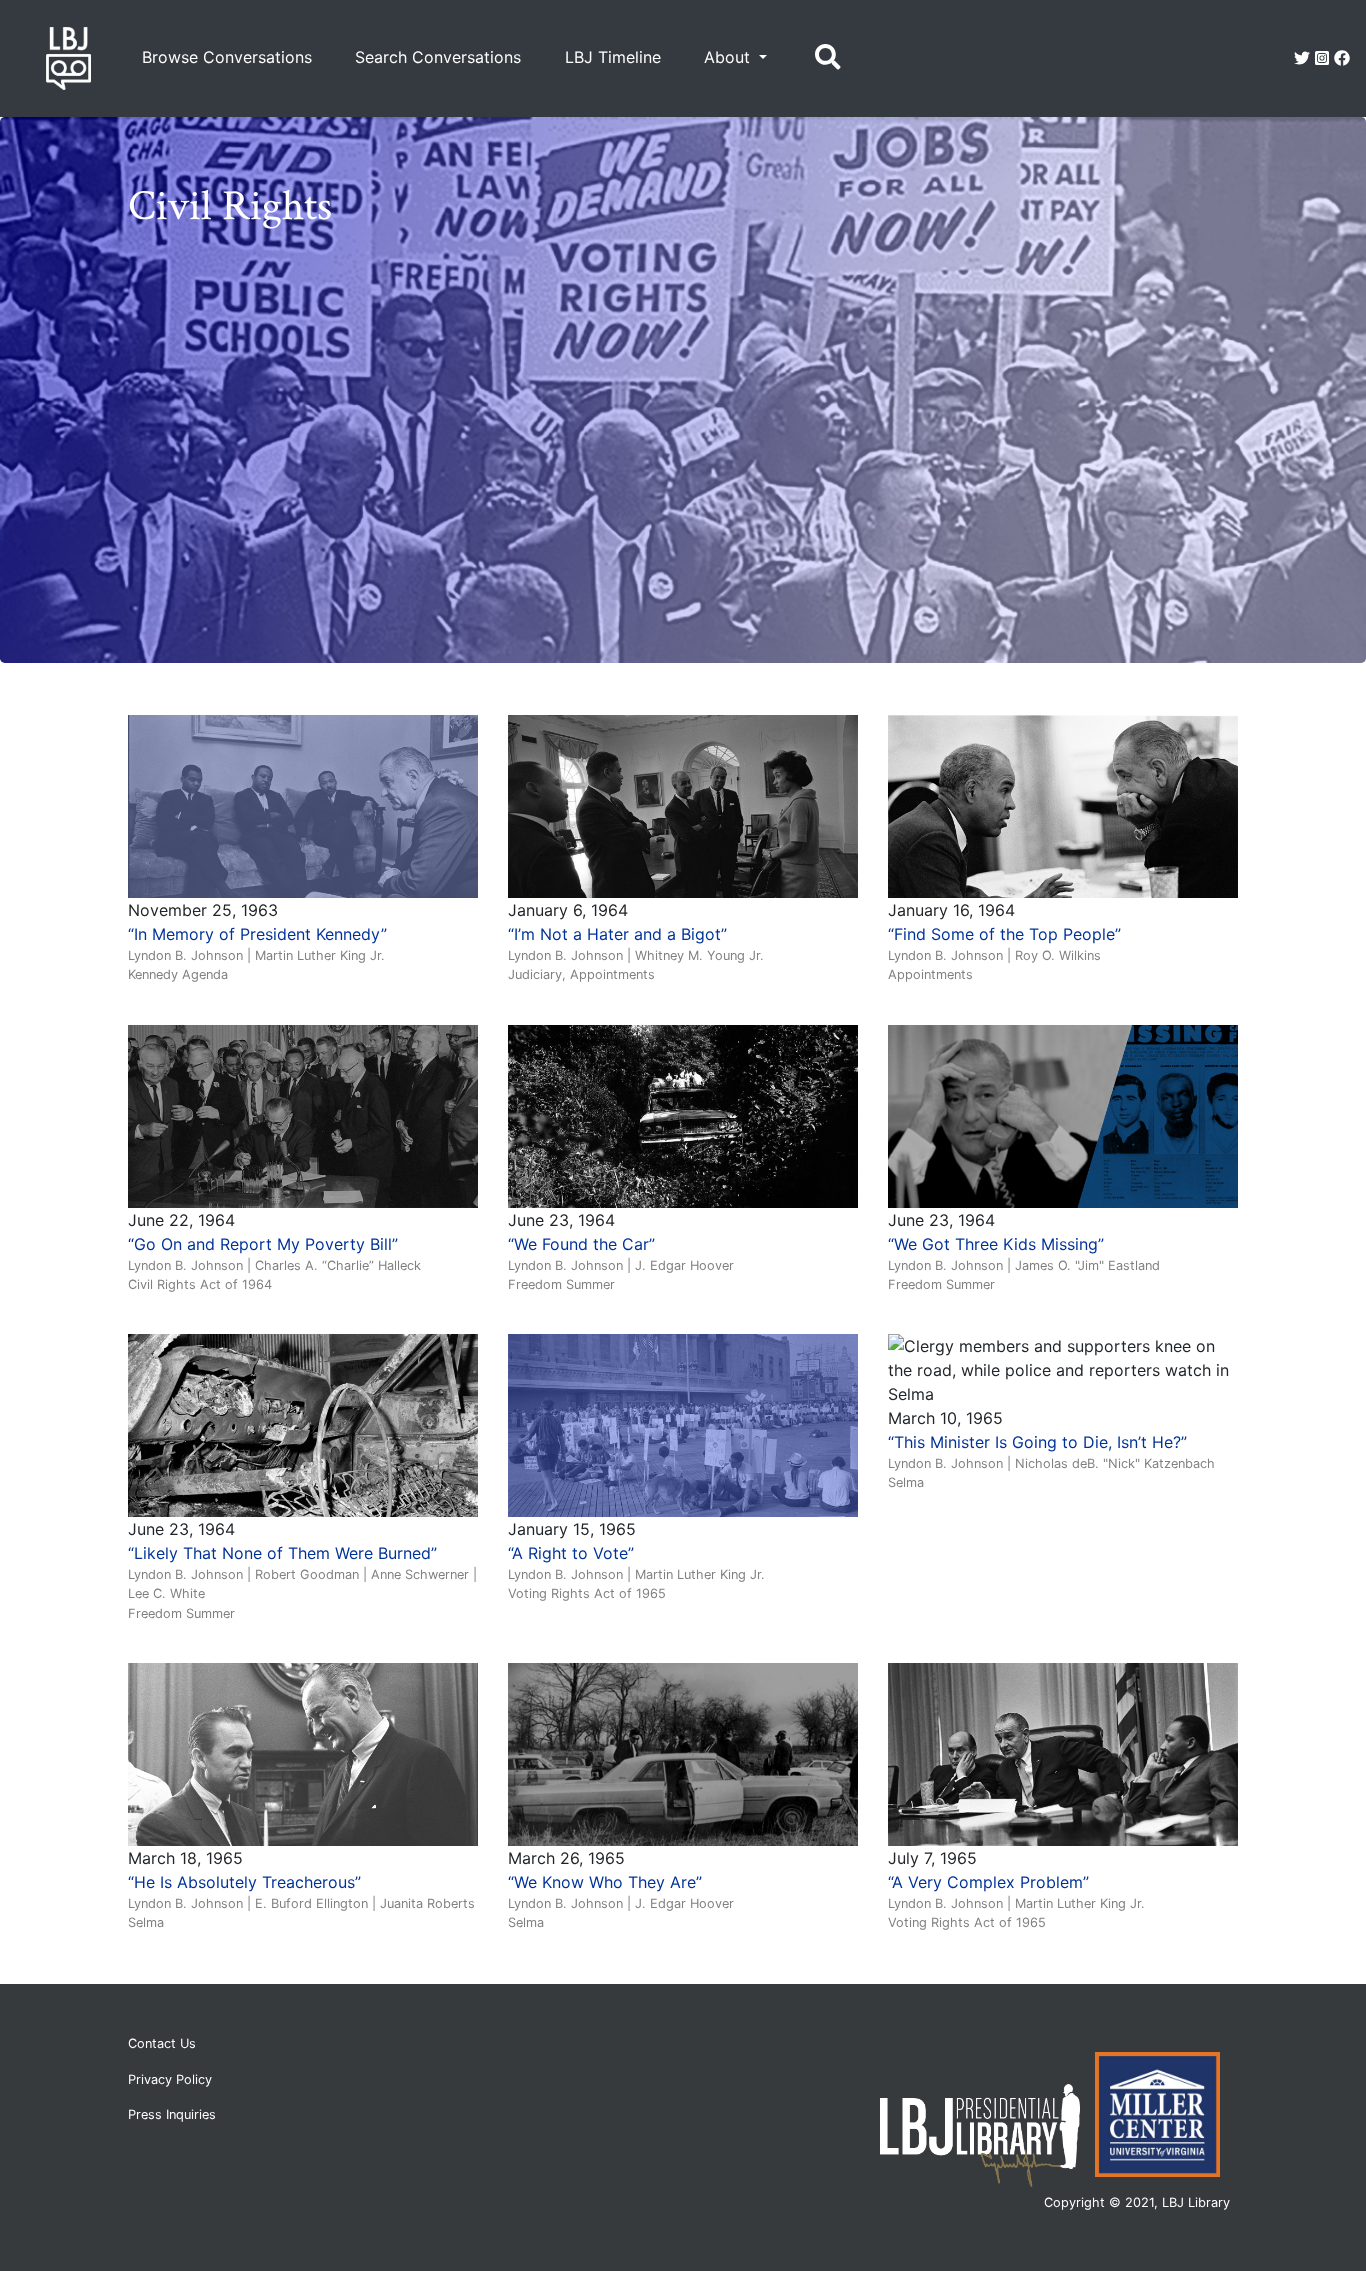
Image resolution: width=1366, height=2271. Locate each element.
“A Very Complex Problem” (988, 1882)
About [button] (729, 57)
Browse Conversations (227, 57)
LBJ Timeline (613, 57)
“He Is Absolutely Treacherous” (244, 1882)
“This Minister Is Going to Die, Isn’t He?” (1037, 1442)
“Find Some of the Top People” (1004, 934)
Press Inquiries (172, 2114)
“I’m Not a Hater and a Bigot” (617, 934)
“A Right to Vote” (571, 1553)
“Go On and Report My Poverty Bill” (263, 1244)
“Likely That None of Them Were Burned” (282, 1553)
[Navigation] (828, 58)
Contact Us (162, 2043)
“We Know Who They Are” (605, 1882)
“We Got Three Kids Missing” (996, 1244)
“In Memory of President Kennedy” (257, 934)
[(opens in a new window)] (1302, 58)
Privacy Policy (170, 2079)
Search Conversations (438, 57)
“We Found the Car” (581, 1244)
